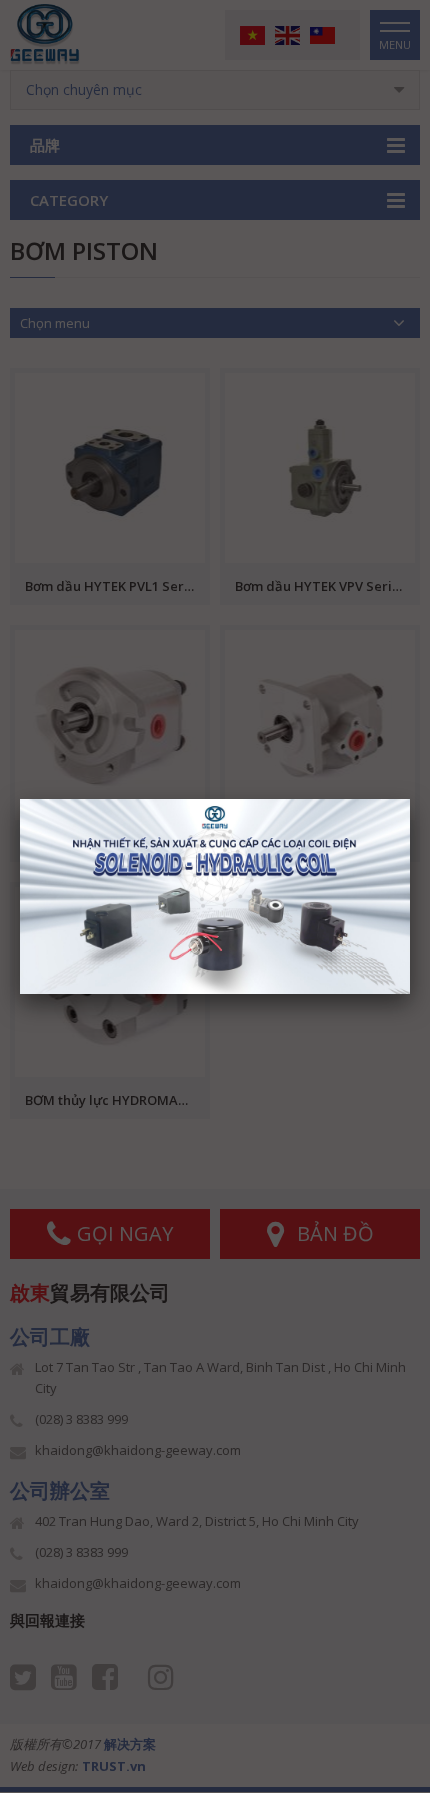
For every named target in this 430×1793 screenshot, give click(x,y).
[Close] (410, 799)
